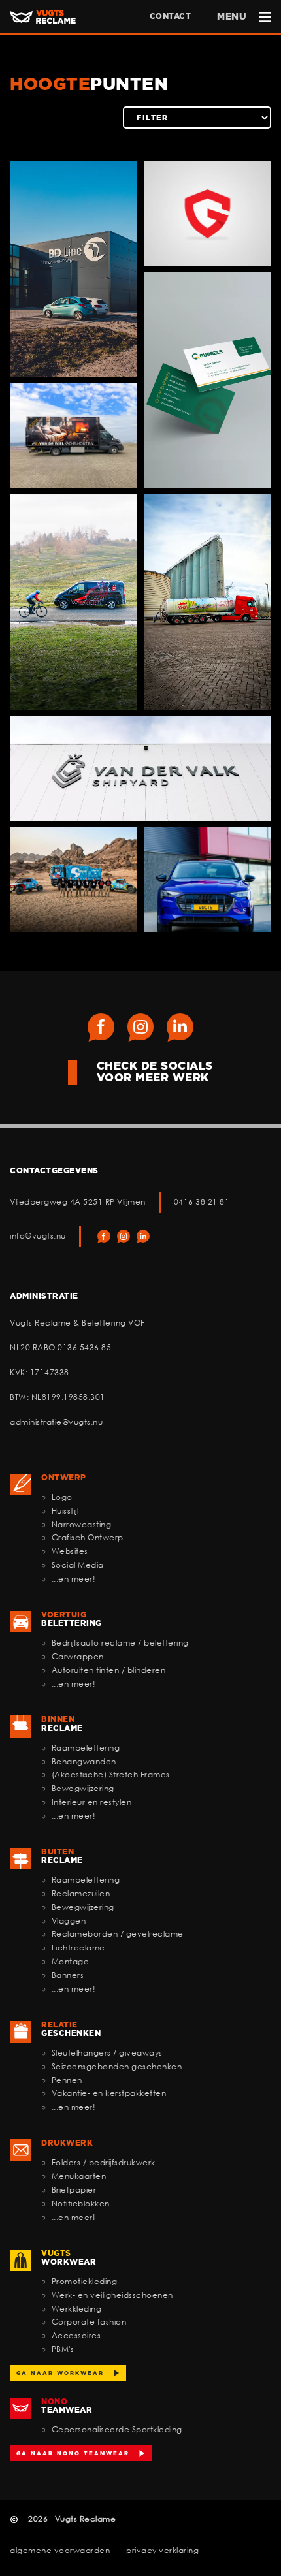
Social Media (78, 1565)
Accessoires (76, 2335)
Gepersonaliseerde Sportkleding (117, 2429)
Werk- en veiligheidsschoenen (112, 2295)
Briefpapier (74, 2190)
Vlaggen (69, 1921)
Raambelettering (86, 1748)
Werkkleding (77, 2309)
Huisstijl (65, 1511)
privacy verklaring (162, 2550)
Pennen (67, 2080)
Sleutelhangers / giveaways (107, 2053)
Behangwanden (84, 1761)
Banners (68, 1975)
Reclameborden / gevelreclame (118, 1934)
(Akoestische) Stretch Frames (111, 1774)
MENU (232, 16)
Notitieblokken (81, 2203)
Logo (62, 1497)
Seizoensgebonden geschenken (117, 2066)
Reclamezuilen (81, 1893)
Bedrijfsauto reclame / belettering (120, 1643)
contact (171, 16)
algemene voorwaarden (60, 2550)
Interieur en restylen (92, 1802)
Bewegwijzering (83, 1788)
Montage (71, 1961)
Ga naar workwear (60, 2373)
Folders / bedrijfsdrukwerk (104, 2162)
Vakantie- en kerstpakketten (109, 2093)
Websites (70, 1551)
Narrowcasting (82, 1524)
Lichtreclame (78, 1948)
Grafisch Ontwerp (88, 1537)
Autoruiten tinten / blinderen (109, 1670)
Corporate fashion (89, 2322)
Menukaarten (79, 2176)
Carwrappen (78, 1656)
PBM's (63, 2349)
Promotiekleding (85, 2281)
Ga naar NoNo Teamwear (73, 2453)
